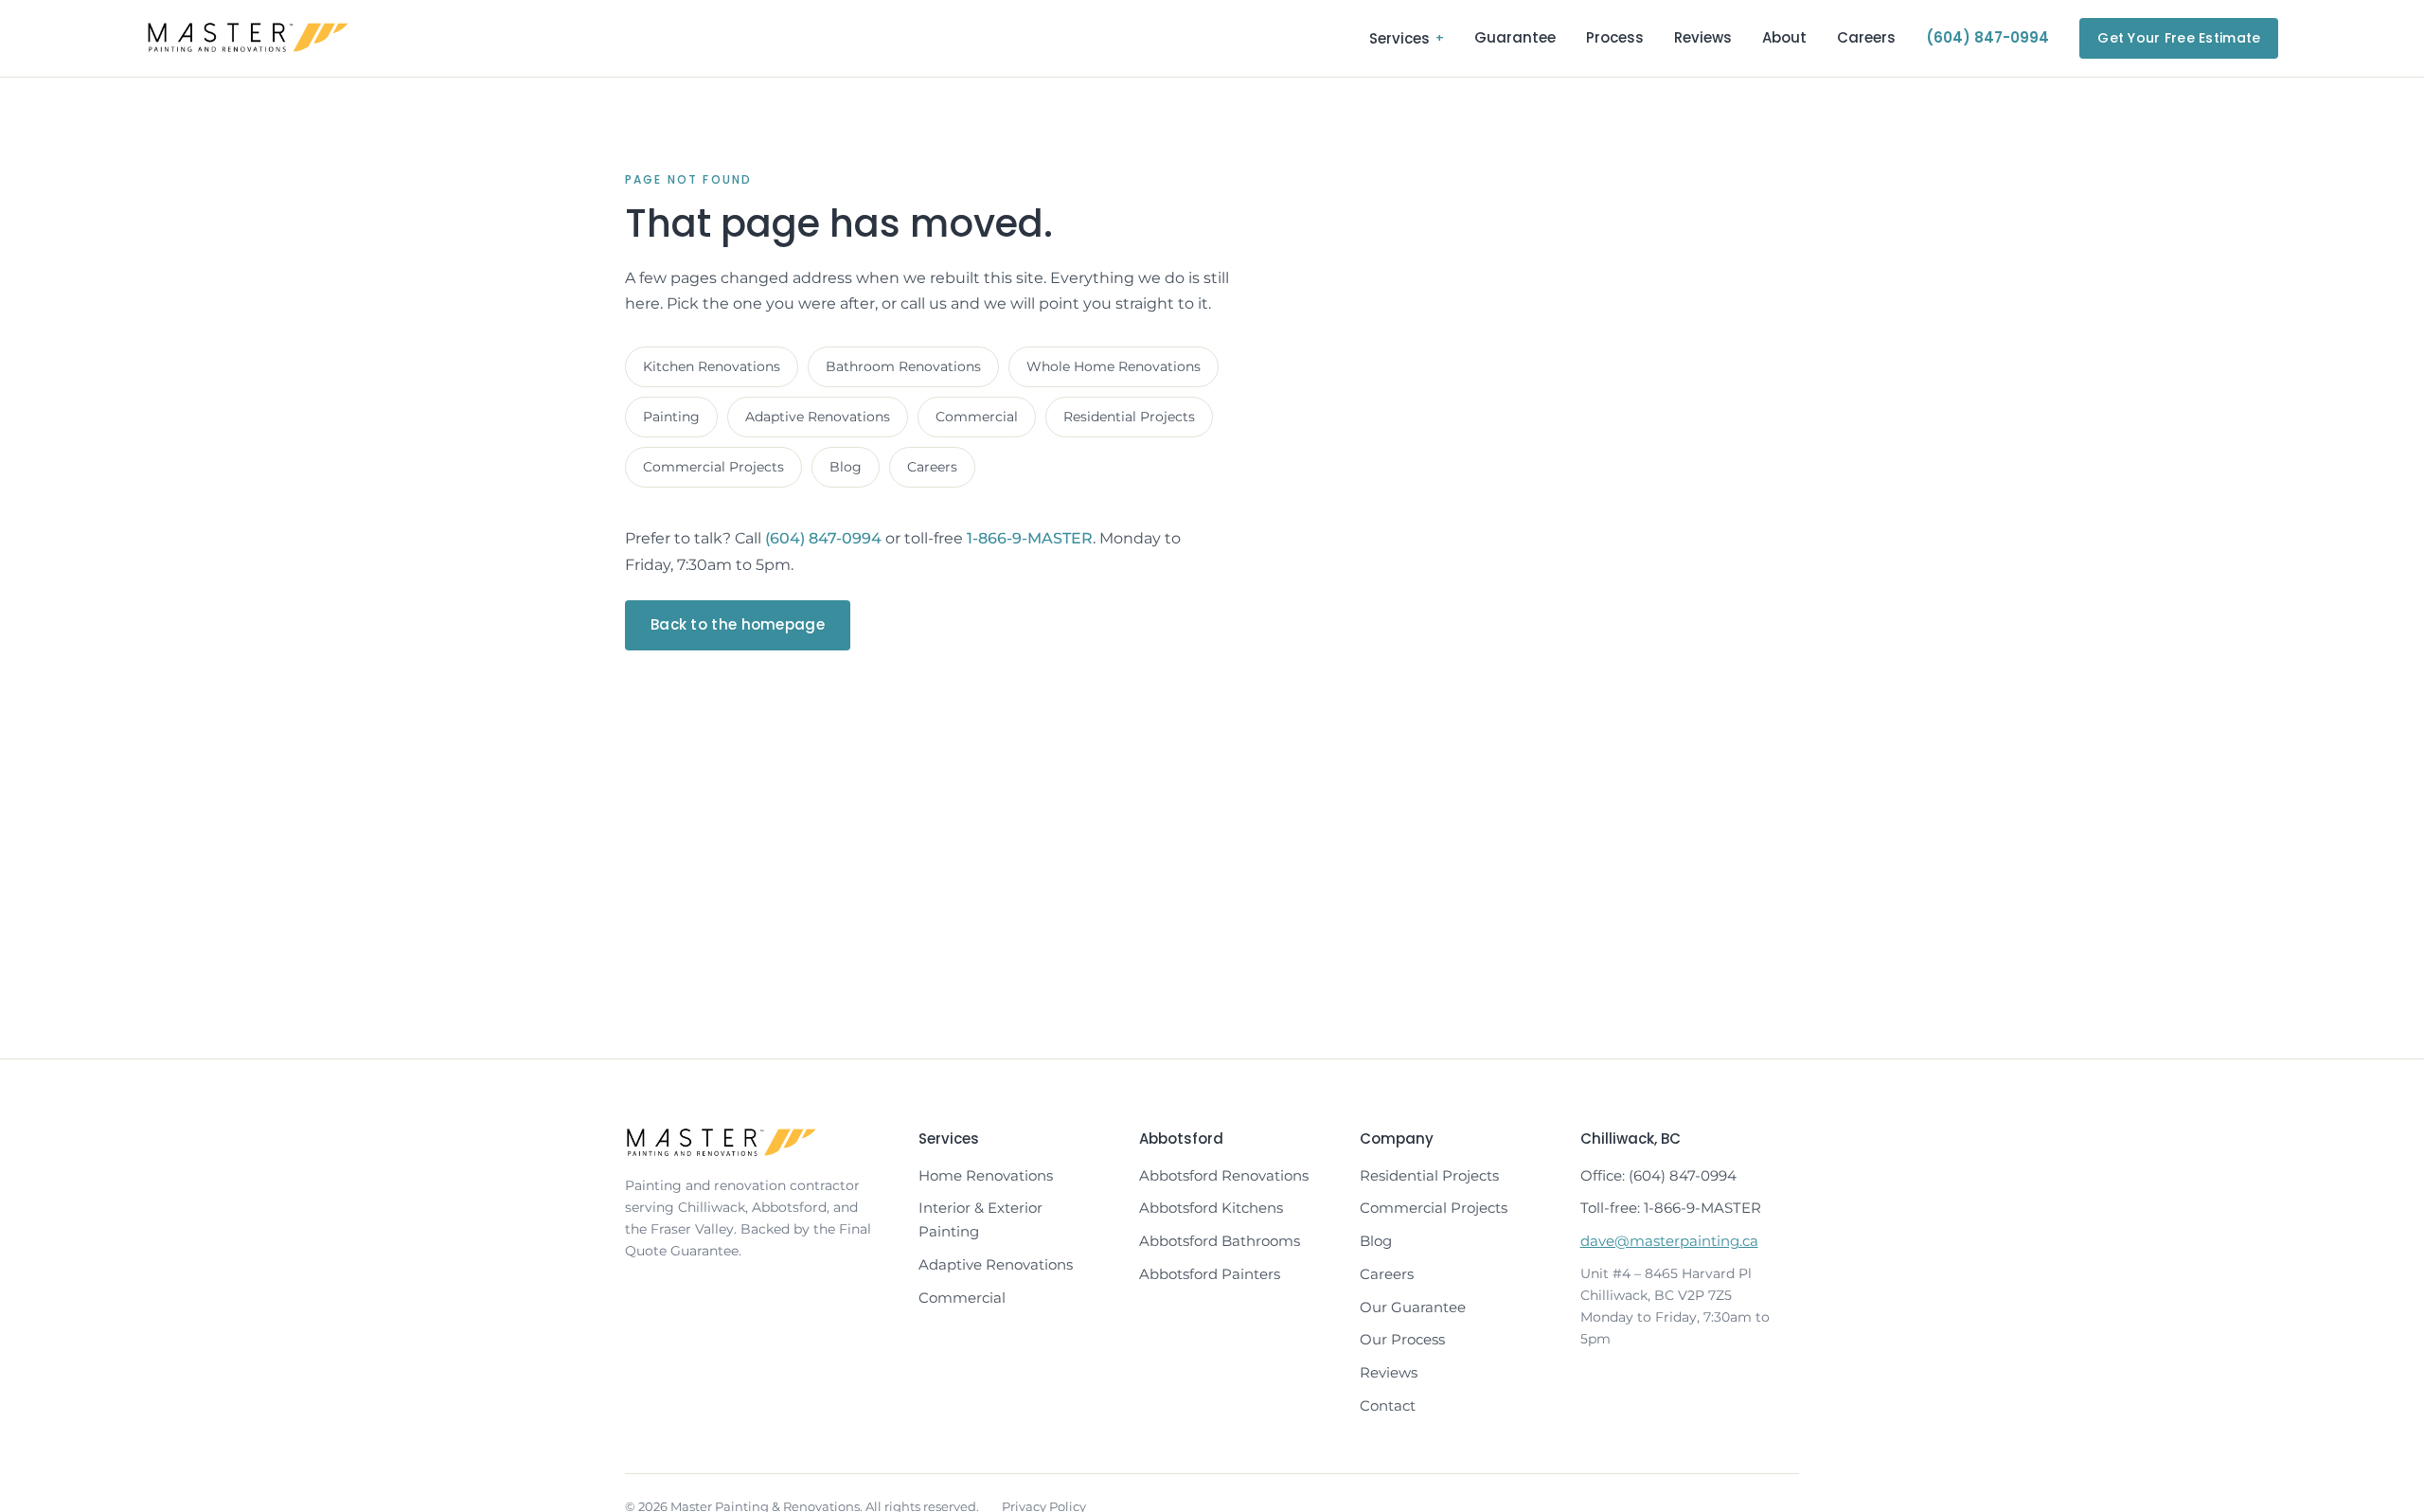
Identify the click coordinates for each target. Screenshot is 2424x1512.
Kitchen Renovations (712, 366)
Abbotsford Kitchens (1211, 1208)
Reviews (1703, 37)
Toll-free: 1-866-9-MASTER (1671, 1208)
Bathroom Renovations (903, 366)
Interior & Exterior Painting (980, 1219)
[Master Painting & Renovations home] (248, 38)
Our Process (1402, 1339)
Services (1407, 38)
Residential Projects (1129, 417)
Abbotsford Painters (1210, 1274)
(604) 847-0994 (1987, 37)
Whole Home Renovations (1114, 366)
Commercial (977, 417)
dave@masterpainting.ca (1669, 1241)
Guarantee (1515, 37)
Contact (1388, 1405)
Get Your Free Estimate (2179, 38)
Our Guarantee (1413, 1307)
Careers (1866, 37)
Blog (846, 467)
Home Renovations (986, 1175)
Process (1615, 37)
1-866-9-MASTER (1030, 538)
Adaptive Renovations (818, 417)
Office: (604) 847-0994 (1658, 1175)
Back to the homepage (738, 624)
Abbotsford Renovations (1224, 1175)
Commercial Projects (713, 467)
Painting (671, 417)
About (1784, 37)
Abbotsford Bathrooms (1220, 1241)
